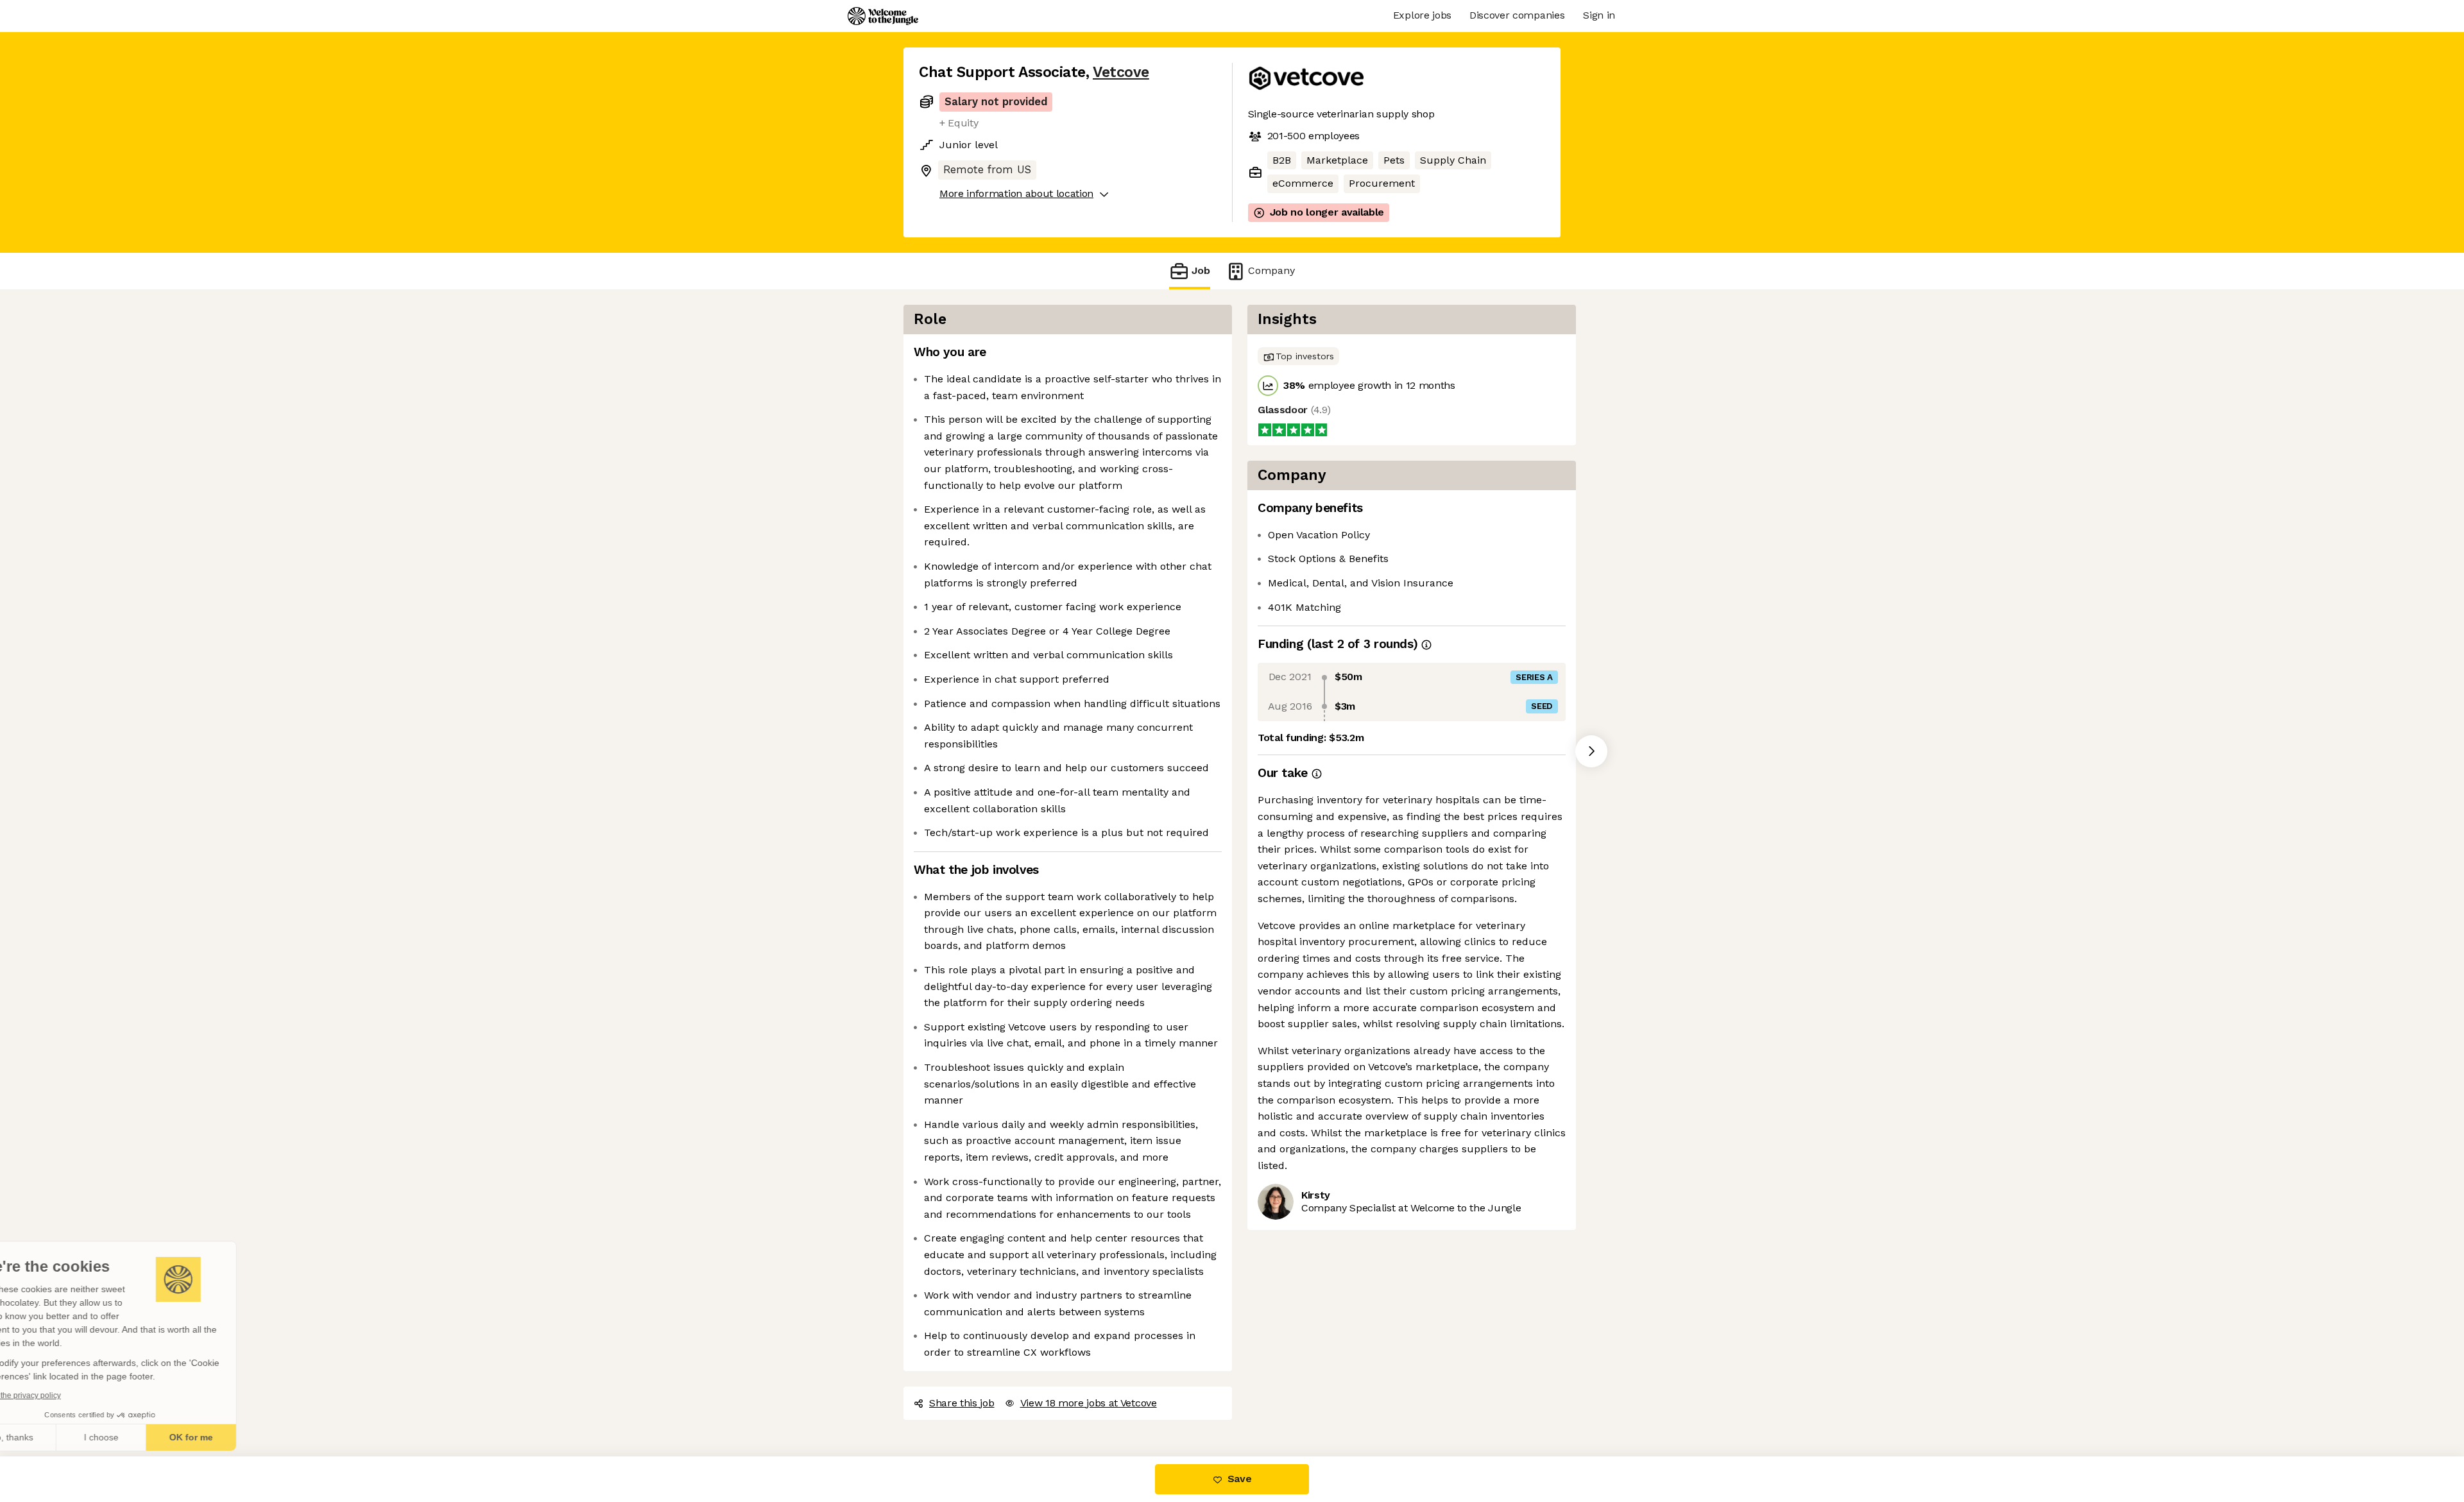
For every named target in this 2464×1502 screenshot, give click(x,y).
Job (1201, 270)
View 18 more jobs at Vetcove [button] (1089, 1403)
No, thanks (58, 1437)
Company (1271, 270)
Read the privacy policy (66, 1395)
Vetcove (1121, 72)
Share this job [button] (962, 1403)
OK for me (237, 1437)
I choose (148, 1437)
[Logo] (883, 16)
